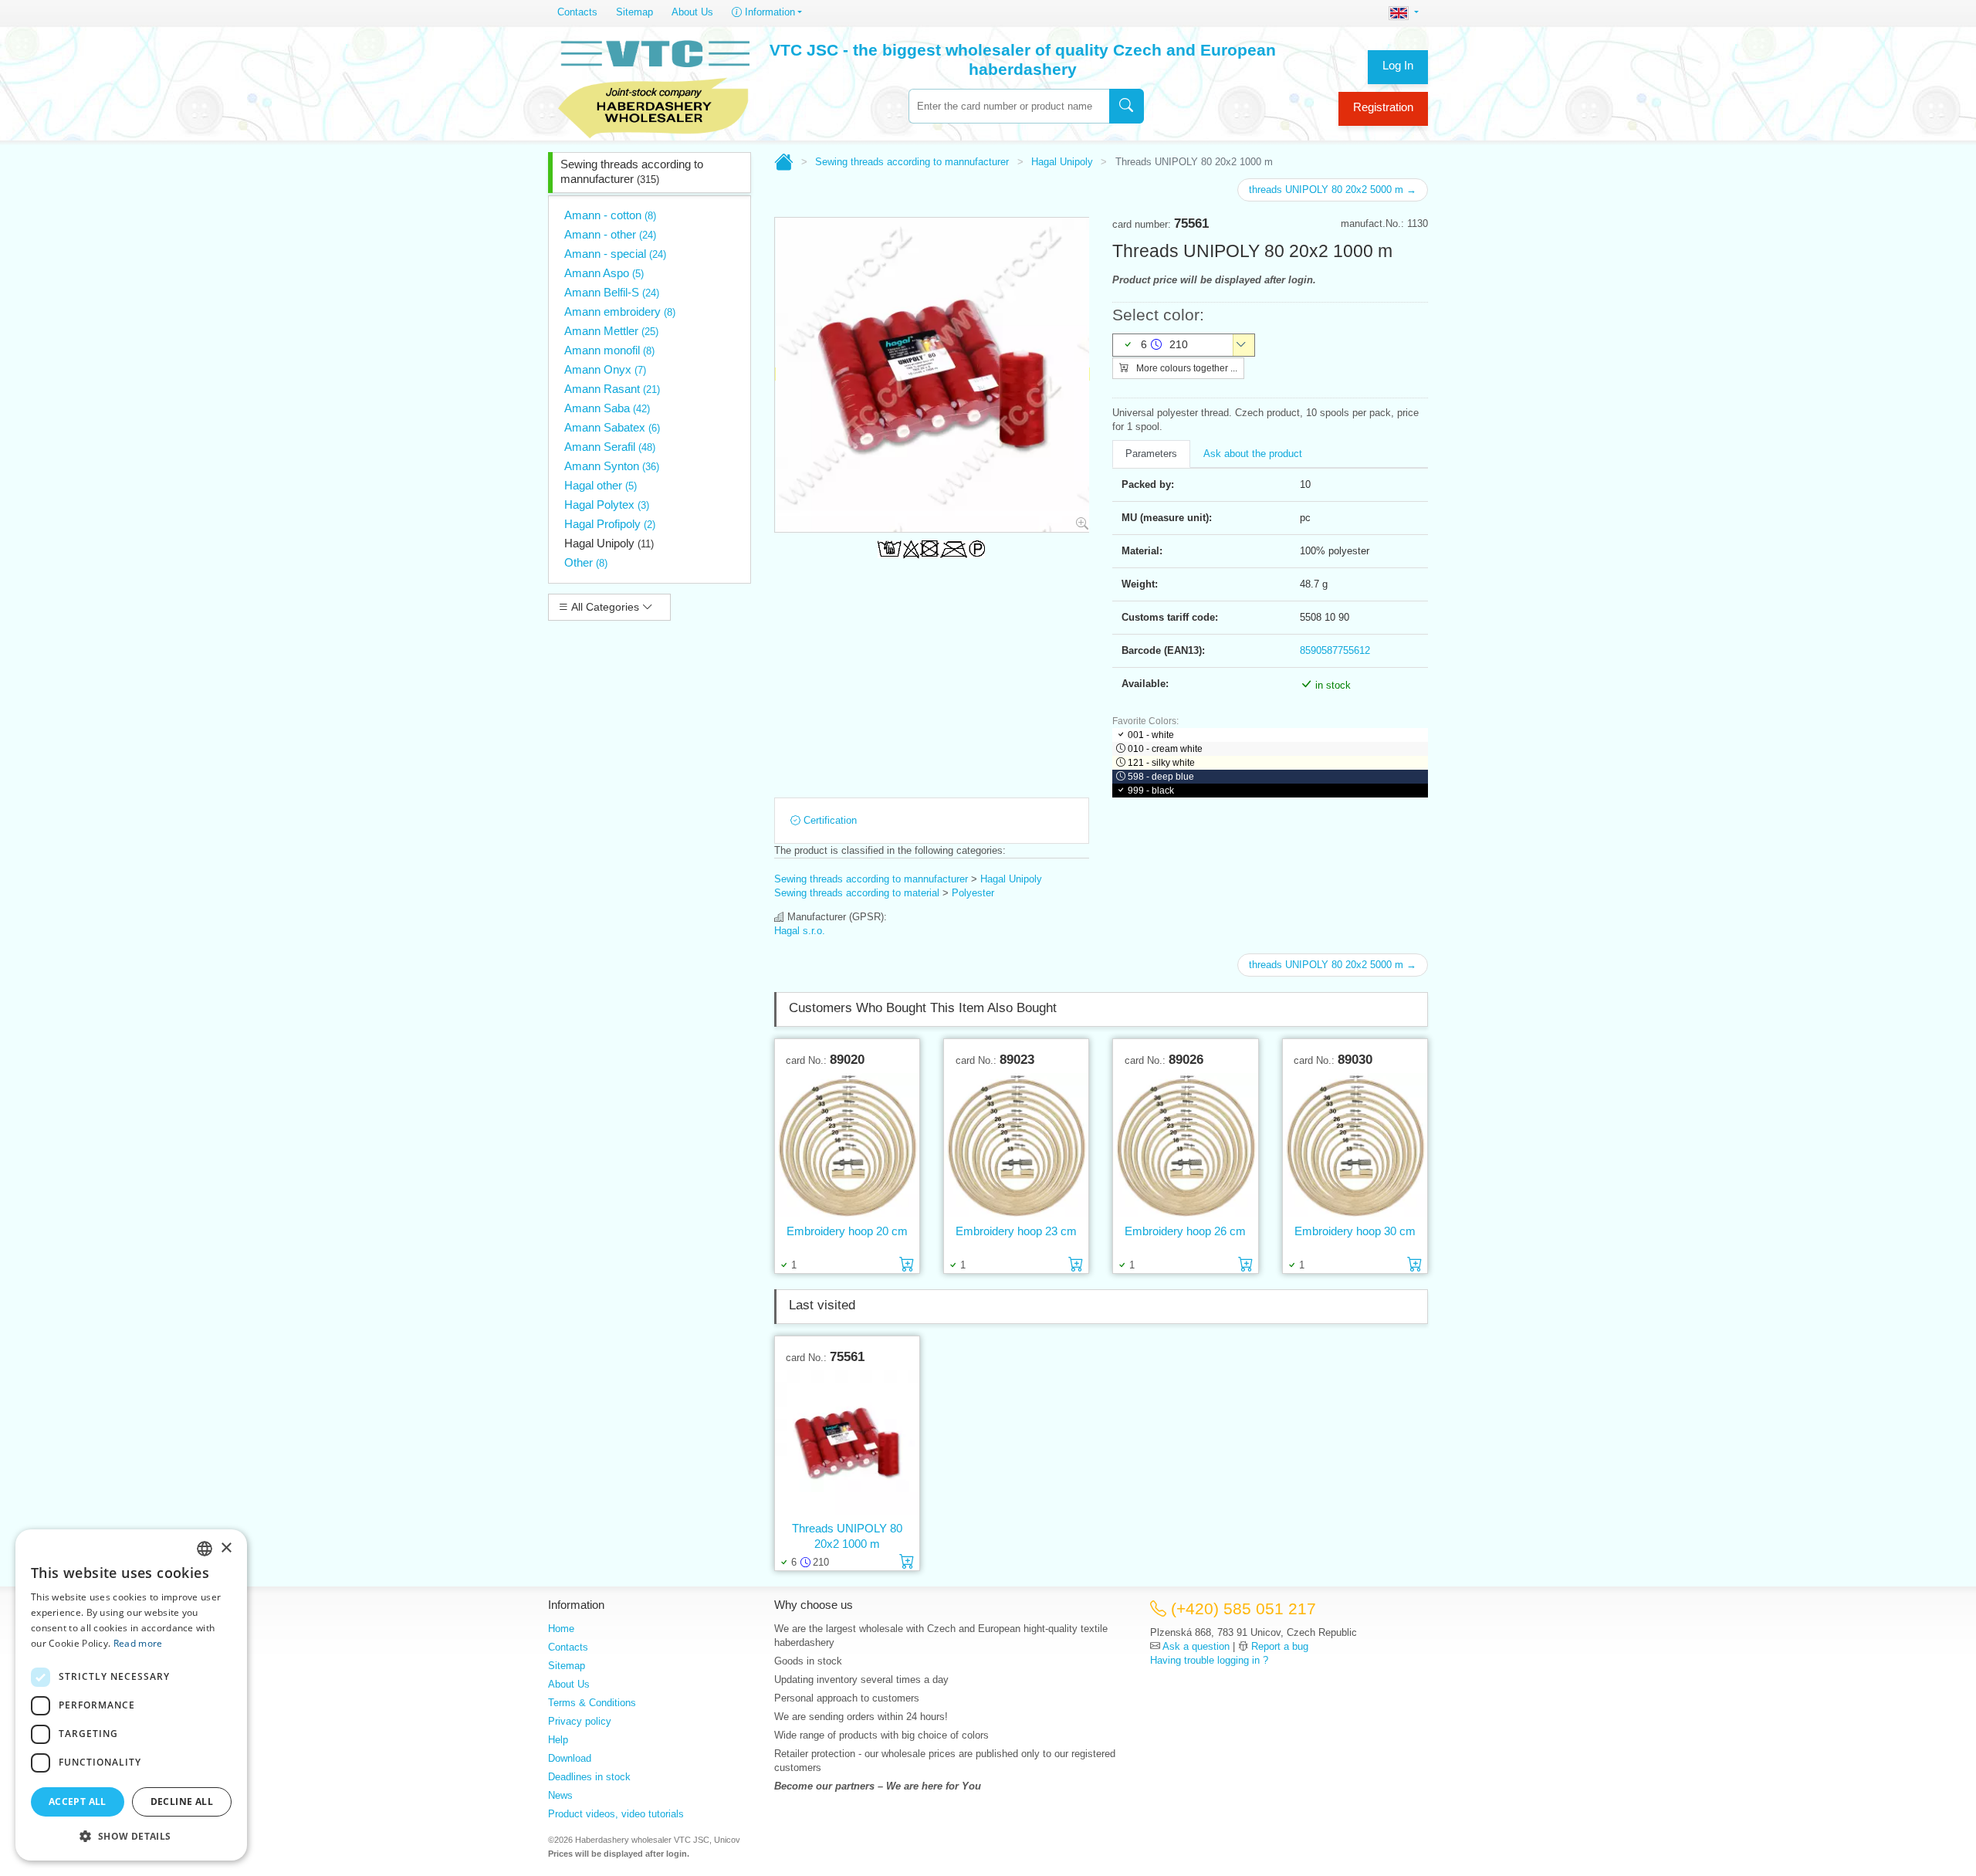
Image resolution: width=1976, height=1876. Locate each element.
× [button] (226, 1548)
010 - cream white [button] (1165, 749)
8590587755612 (1335, 650)
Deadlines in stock (589, 1777)
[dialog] (131, 1695)
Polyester (973, 893)
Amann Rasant (612, 389)
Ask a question (1196, 1646)
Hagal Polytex (607, 505)
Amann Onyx (605, 369)
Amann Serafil (610, 447)
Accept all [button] (78, 1802)
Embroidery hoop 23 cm (1016, 1231)
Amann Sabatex (612, 427)
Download (570, 1758)
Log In (1398, 65)
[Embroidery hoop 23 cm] (1016, 1145)
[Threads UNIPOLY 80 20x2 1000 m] (847, 1442)
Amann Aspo (604, 273)
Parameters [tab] (1151, 454)
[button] (131, 1836)
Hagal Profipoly (610, 524)
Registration (1383, 107)
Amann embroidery (620, 312)
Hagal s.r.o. (800, 931)
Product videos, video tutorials (616, 1814)
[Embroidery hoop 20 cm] (847, 1145)
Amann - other (610, 234)
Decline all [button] (182, 1802)
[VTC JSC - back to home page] (654, 86)
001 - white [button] (1151, 735)
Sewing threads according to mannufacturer (632, 171)
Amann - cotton (610, 215)
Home (561, 1629)
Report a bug (1280, 1646)
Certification (829, 820)
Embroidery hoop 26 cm (1185, 1231)
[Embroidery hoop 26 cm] (1185, 1145)
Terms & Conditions (592, 1703)
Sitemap (634, 12)
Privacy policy (580, 1721)
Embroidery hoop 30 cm (1355, 1231)
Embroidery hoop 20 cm (847, 1231)
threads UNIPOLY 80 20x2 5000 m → (1333, 190)
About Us (692, 12)
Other (586, 562)
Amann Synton (612, 466)
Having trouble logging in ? (1209, 1660)
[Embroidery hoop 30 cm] (1355, 1145)
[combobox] (1009, 106)
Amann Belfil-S (612, 292)
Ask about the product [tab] (1253, 454)
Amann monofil (609, 350)
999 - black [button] (1151, 791)
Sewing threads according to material (857, 893)
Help (558, 1740)
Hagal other (601, 485)
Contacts (577, 12)
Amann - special (615, 254)
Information (768, 12)
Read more (138, 1643)
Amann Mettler (611, 331)
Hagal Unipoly (609, 543)
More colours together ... (1186, 368)
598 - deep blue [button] (1161, 777)
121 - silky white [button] (1161, 763)
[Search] (1127, 106)
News (560, 1795)
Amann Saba (607, 408)
